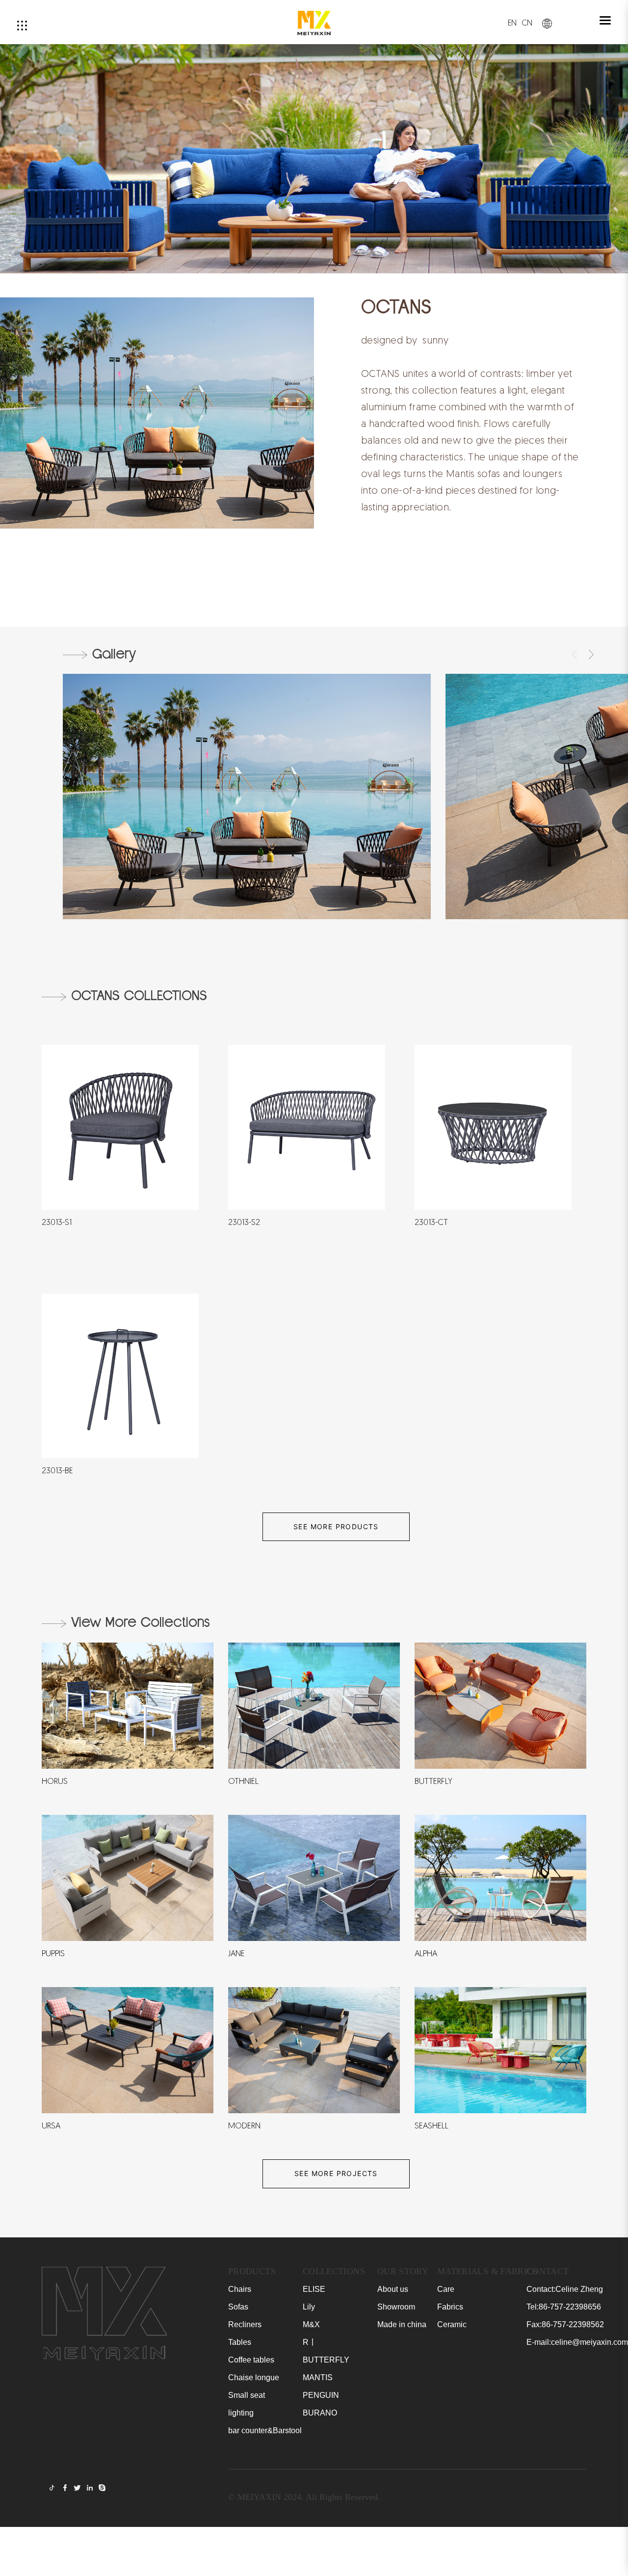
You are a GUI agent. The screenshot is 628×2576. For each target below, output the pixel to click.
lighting (241, 2413)
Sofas (238, 2307)
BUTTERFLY (326, 2360)
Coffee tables (251, 2360)
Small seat (247, 2395)
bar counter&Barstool (265, 2430)
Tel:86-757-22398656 (564, 2307)
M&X (311, 2324)
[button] (575, 655)
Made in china (402, 2324)
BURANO (320, 2413)
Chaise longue (254, 2377)
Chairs (240, 2289)
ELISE (314, 2289)
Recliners (245, 2324)
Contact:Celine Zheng (565, 2289)
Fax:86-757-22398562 (565, 2324)
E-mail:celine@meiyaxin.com (577, 2342)
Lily (309, 2307)
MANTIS (318, 2377)
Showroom (396, 2307)
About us (393, 2289)
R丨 (310, 2342)
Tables (240, 2342)
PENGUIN (321, 2395)
